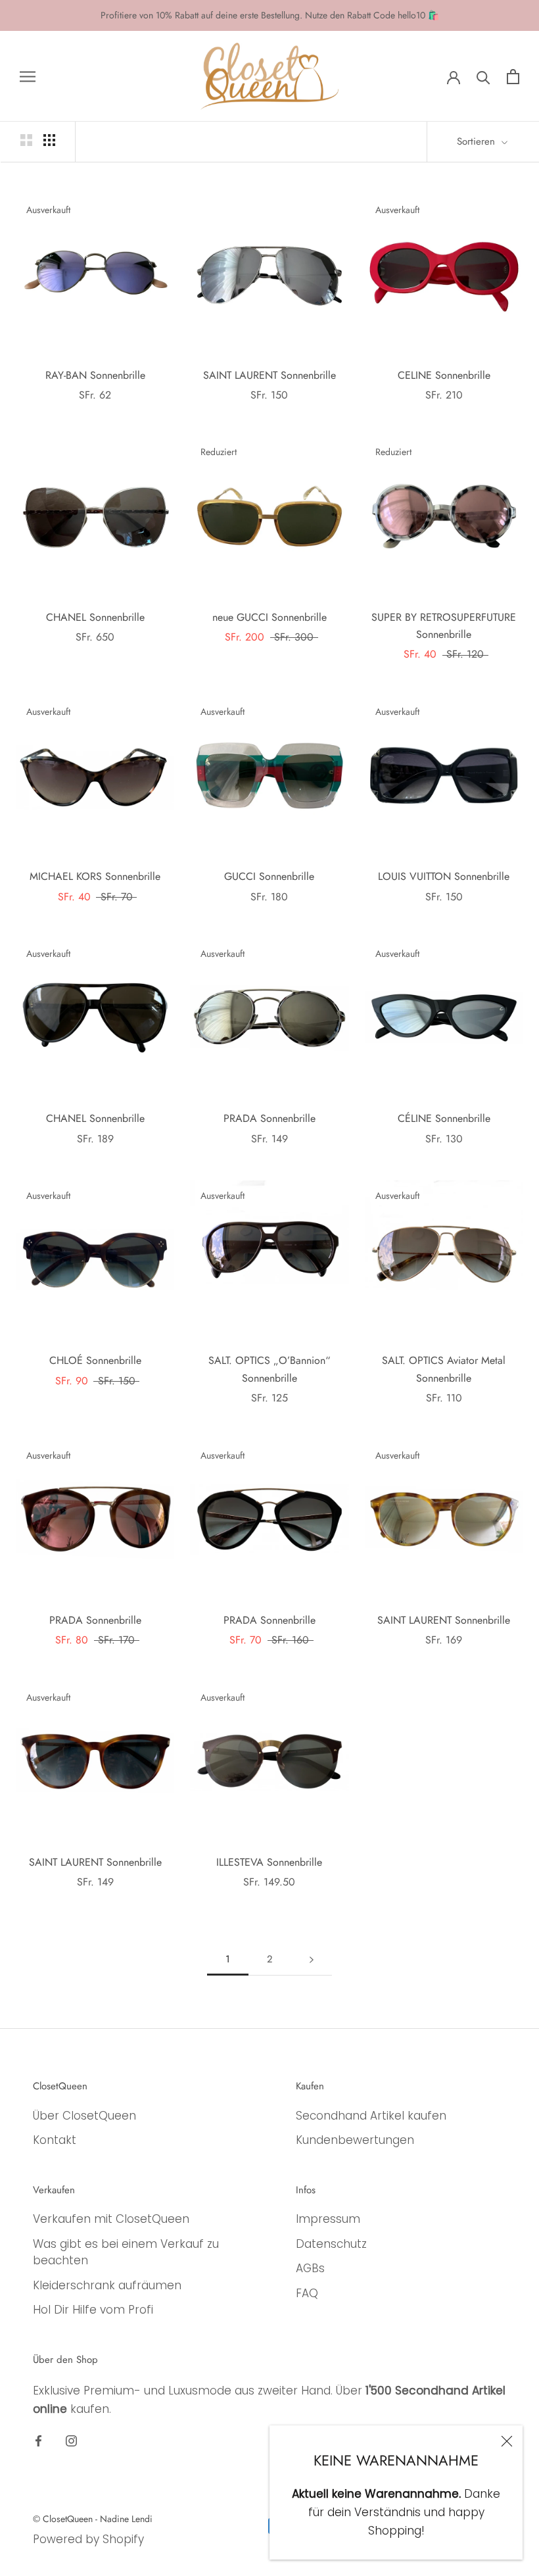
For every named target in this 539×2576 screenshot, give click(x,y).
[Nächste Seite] (312, 1960)
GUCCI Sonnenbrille (269, 876)
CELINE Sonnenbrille (444, 375)
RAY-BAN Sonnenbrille (95, 375)
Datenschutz (331, 2244)
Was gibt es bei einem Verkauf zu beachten (126, 2252)
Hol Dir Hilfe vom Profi (93, 2310)
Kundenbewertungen (355, 2140)
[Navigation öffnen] (28, 76)
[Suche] (483, 77)
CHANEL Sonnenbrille (95, 617)
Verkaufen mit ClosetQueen (111, 2219)
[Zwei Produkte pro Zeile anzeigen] (26, 139)
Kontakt (55, 2140)
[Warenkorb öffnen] (513, 77)
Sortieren (478, 141)
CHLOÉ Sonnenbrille (95, 1360)
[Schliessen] (507, 2441)
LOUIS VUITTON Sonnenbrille (444, 876)
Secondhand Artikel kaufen (371, 2116)
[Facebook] (38, 2441)
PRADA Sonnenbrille (269, 1118)
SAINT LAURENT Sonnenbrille (269, 375)
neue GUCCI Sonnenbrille (269, 617)
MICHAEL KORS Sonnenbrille (95, 876)
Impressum (328, 2219)
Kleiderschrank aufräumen (107, 2285)
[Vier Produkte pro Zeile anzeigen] (49, 139)
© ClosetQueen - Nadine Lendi (93, 2519)
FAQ (307, 2293)
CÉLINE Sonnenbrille (444, 1118)
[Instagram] (71, 2441)
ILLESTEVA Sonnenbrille (269, 1862)
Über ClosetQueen (84, 2116)
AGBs (310, 2268)
